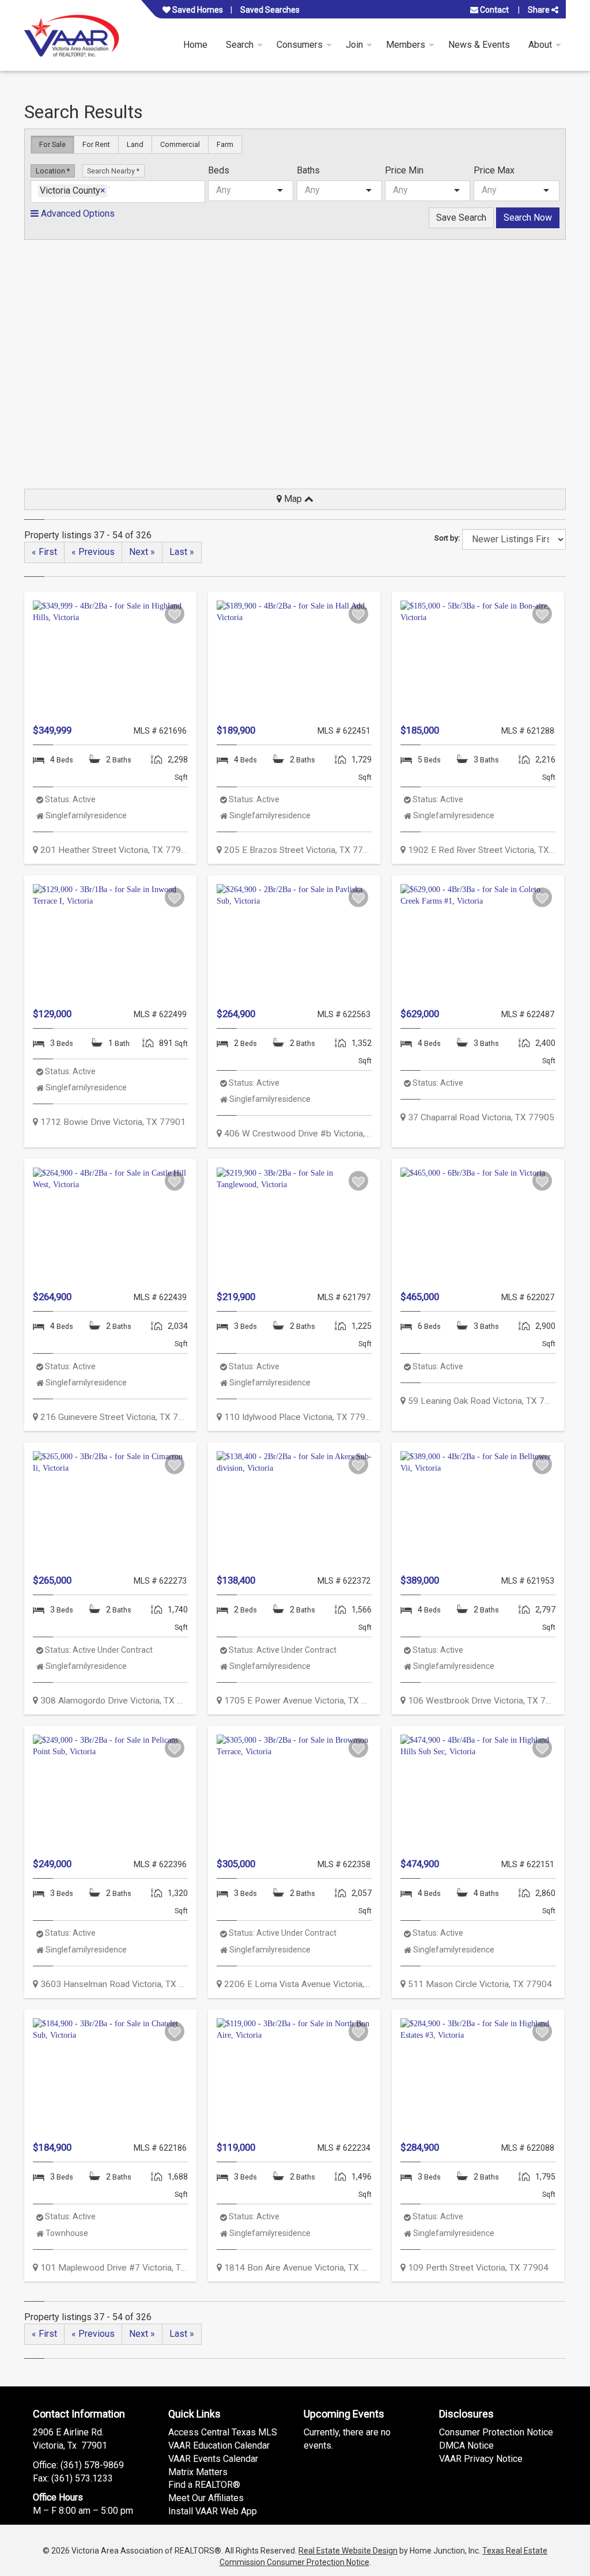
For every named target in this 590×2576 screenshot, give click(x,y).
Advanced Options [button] (77, 214)
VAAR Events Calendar (213, 2459)
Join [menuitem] (354, 45)
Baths (308, 170)
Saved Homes (197, 10)
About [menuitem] (540, 45)
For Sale (52, 144)
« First (44, 552)
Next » (142, 552)
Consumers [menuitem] (300, 45)
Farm (225, 144)
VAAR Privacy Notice (481, 2459)
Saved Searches (270, 10)
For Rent (96, 144)
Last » (182, 552)
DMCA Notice (466, 2445)
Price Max (494, 170)
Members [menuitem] (406, 45)
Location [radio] (51, 171)
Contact (493, 10)
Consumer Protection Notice (496, 2432)
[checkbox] (175, 614)
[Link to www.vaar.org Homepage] (72, 35)
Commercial (180, 144)
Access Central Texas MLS (223, 2432)
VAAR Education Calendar (219, 2445)
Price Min (404, 170)
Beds (219, 170)
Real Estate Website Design (348, 2551)
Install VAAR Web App (213, 2511)
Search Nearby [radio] (112, 171)
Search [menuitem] (240, 45)
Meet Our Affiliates (206, 2498)
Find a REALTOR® (204, 2485)
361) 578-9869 (94, 2465)
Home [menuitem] (195, 45)
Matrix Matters (198, 2472)
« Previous (93, 552)
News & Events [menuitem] (479, 45)
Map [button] (293, 499)
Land (135, 144)
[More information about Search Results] (110, 659)
